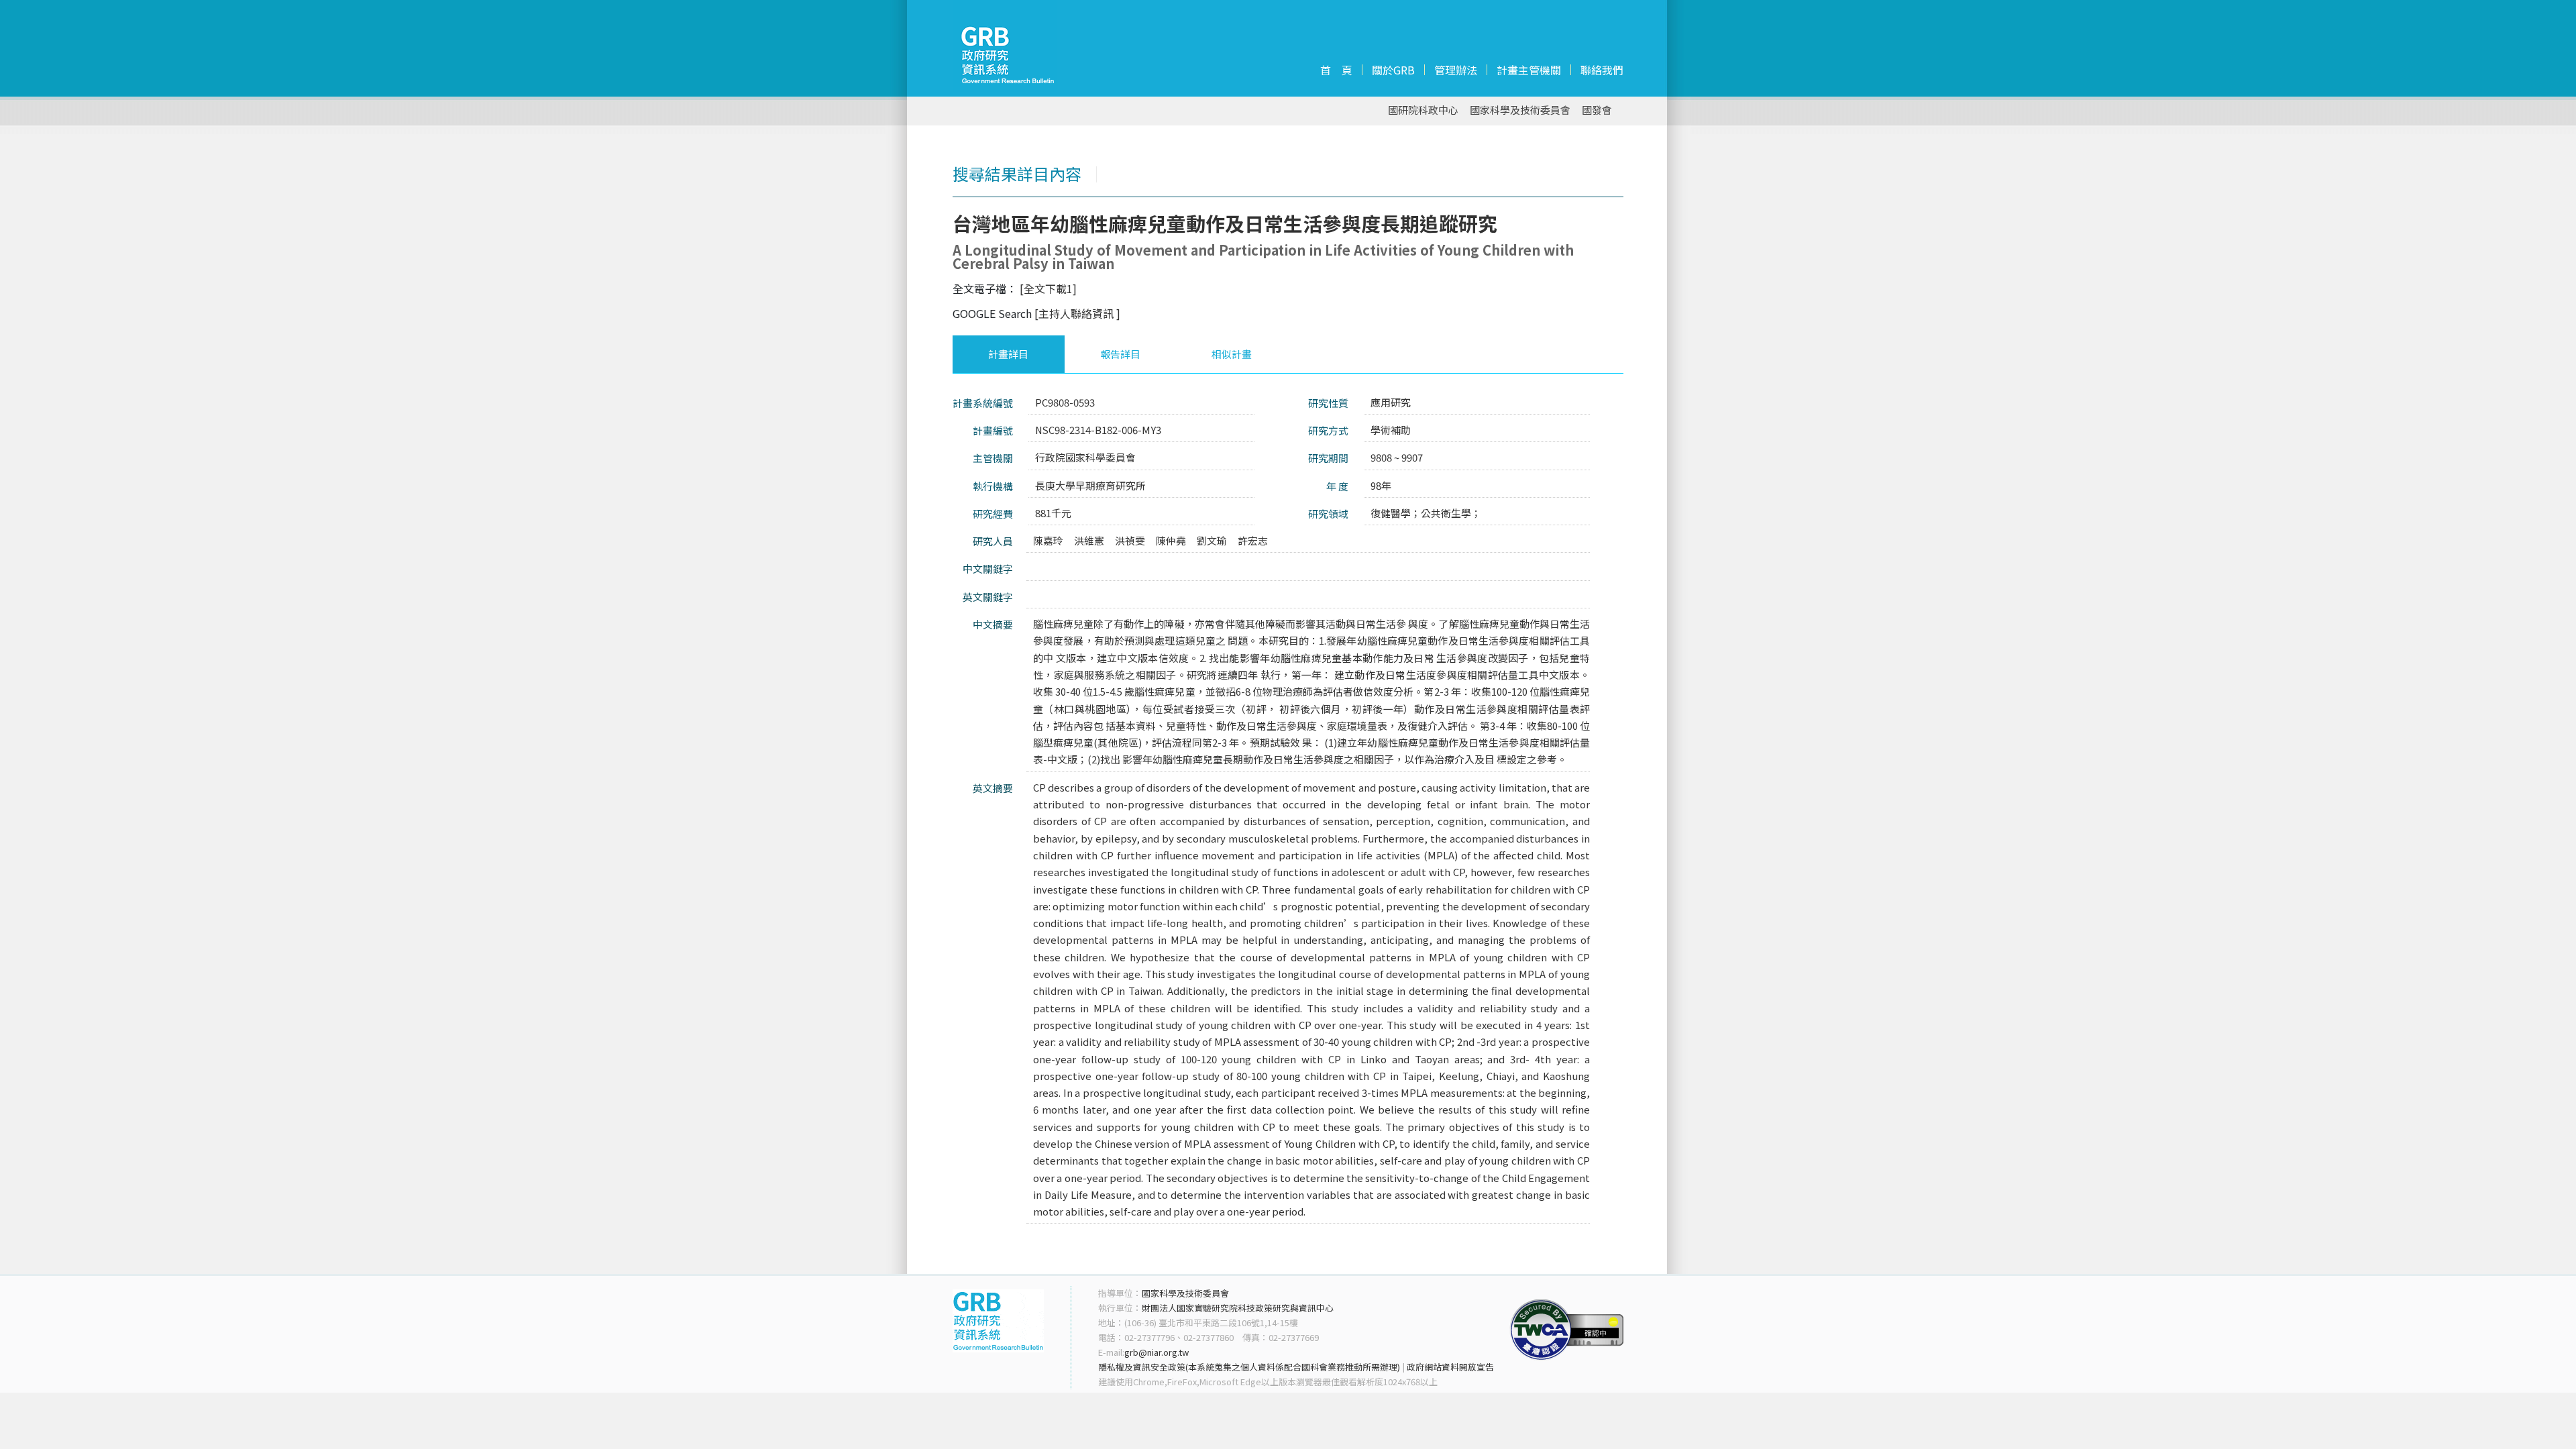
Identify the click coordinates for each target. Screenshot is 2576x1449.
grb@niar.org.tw (1157, 1352)
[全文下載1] (1048, 288)
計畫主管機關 (1529, 70)
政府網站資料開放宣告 (1450, 1367)
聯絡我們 (1602, 70)
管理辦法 (1456, 70)
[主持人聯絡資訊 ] (1077, 313)
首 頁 (1336, 70)
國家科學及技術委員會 (1520, 110)
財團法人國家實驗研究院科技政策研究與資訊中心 (1238, 1308)
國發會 (1597, 110)
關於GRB (1393, 70)
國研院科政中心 (1423, 110)
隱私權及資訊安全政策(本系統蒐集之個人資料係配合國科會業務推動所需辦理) (1249, 1367)
